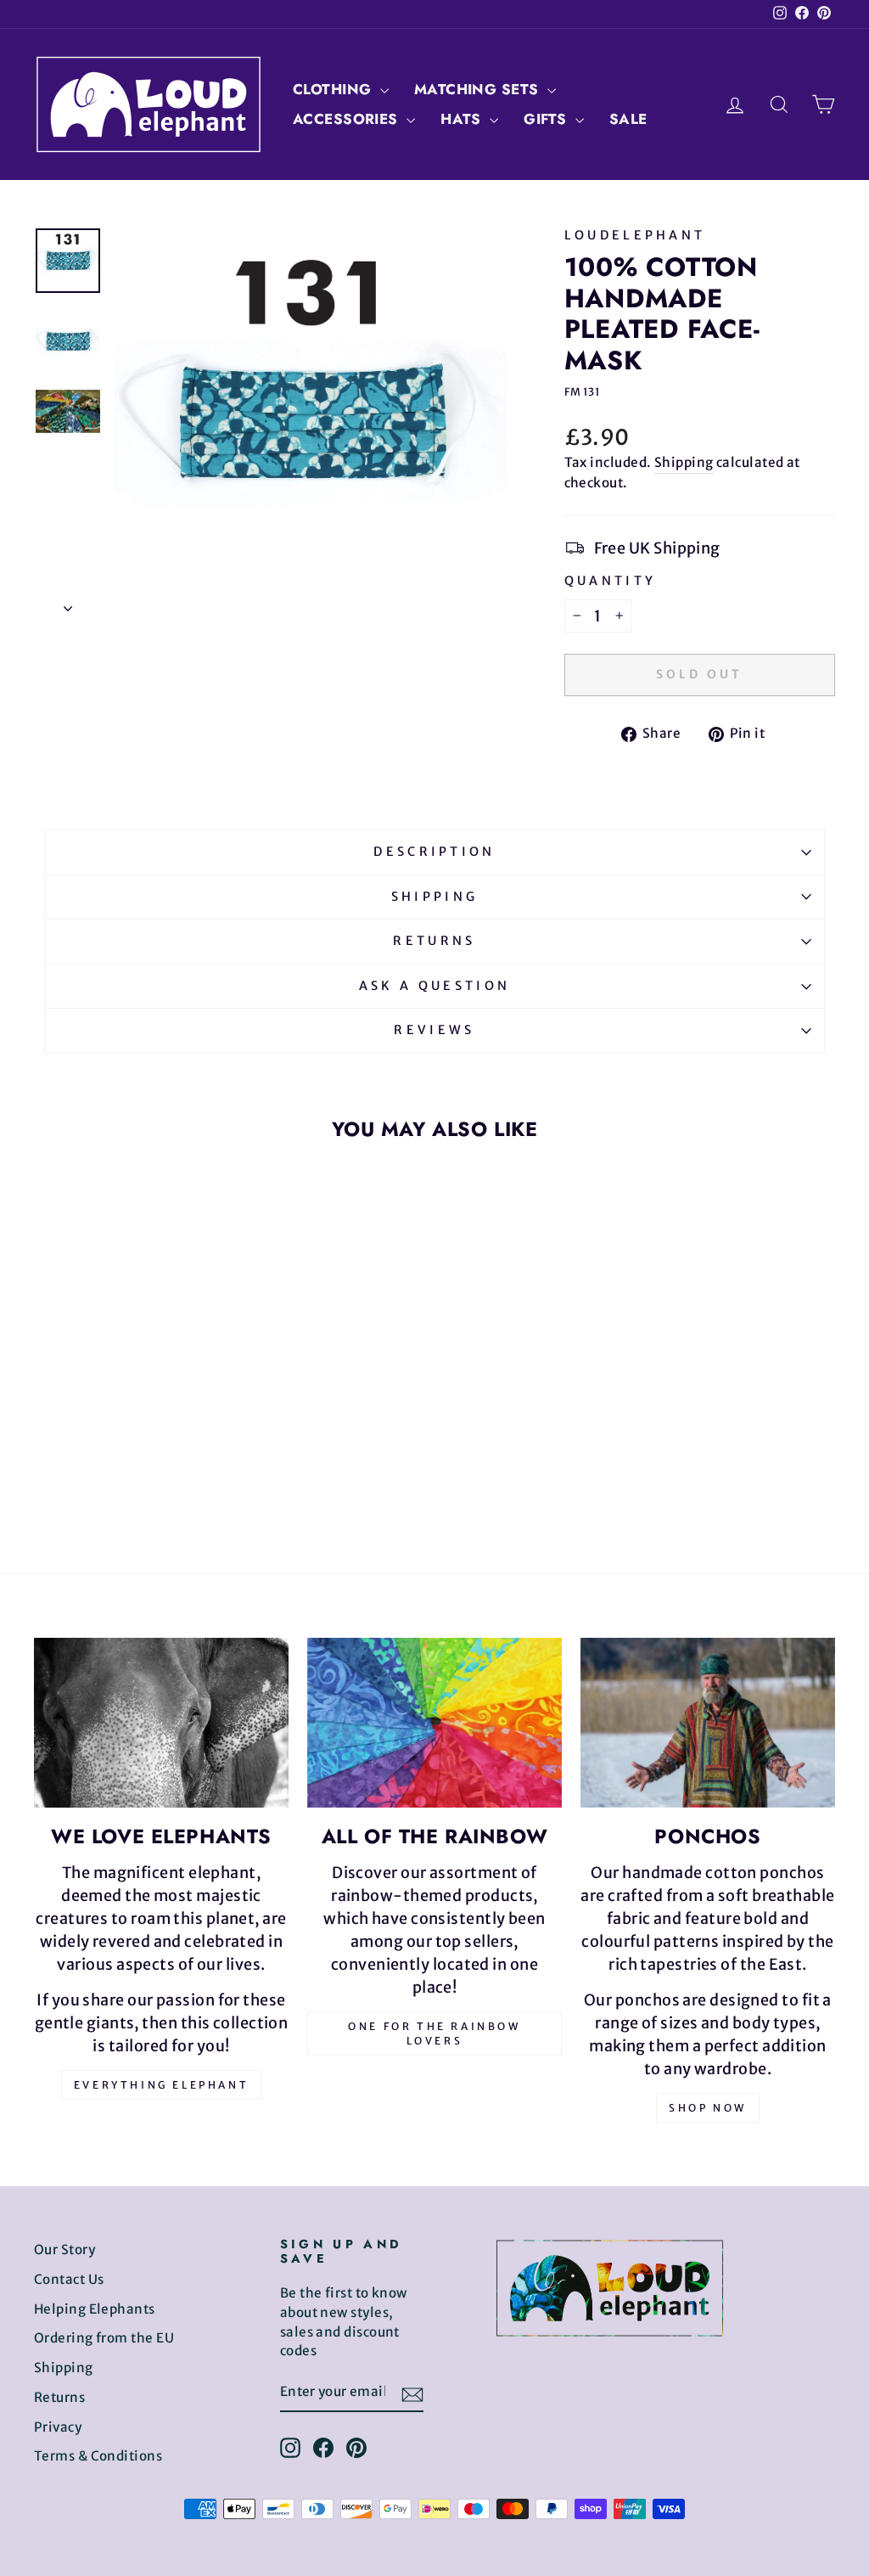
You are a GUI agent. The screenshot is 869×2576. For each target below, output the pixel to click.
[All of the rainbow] (434, 1723)
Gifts (547, 119)
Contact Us (69, 2279)
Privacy (58, 2427)
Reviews (434, 1030)
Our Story (64, 2250)
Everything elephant (161, 2085)
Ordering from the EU (104, 2338)
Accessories (348, 119)
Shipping (684, 462)
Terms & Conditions (98, 2456)
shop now (708, 2108)
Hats (463, 119)
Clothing (334, 89)
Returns (434, 941)
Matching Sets (479, 89)
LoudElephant (635, 235)
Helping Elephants (95, 2309)
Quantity (611, 581)
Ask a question (434, 986)
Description (434, 852)
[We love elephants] (161, 1723)
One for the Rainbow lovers (434, 2033)
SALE (628, 119)
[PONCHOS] (708, 1723)
